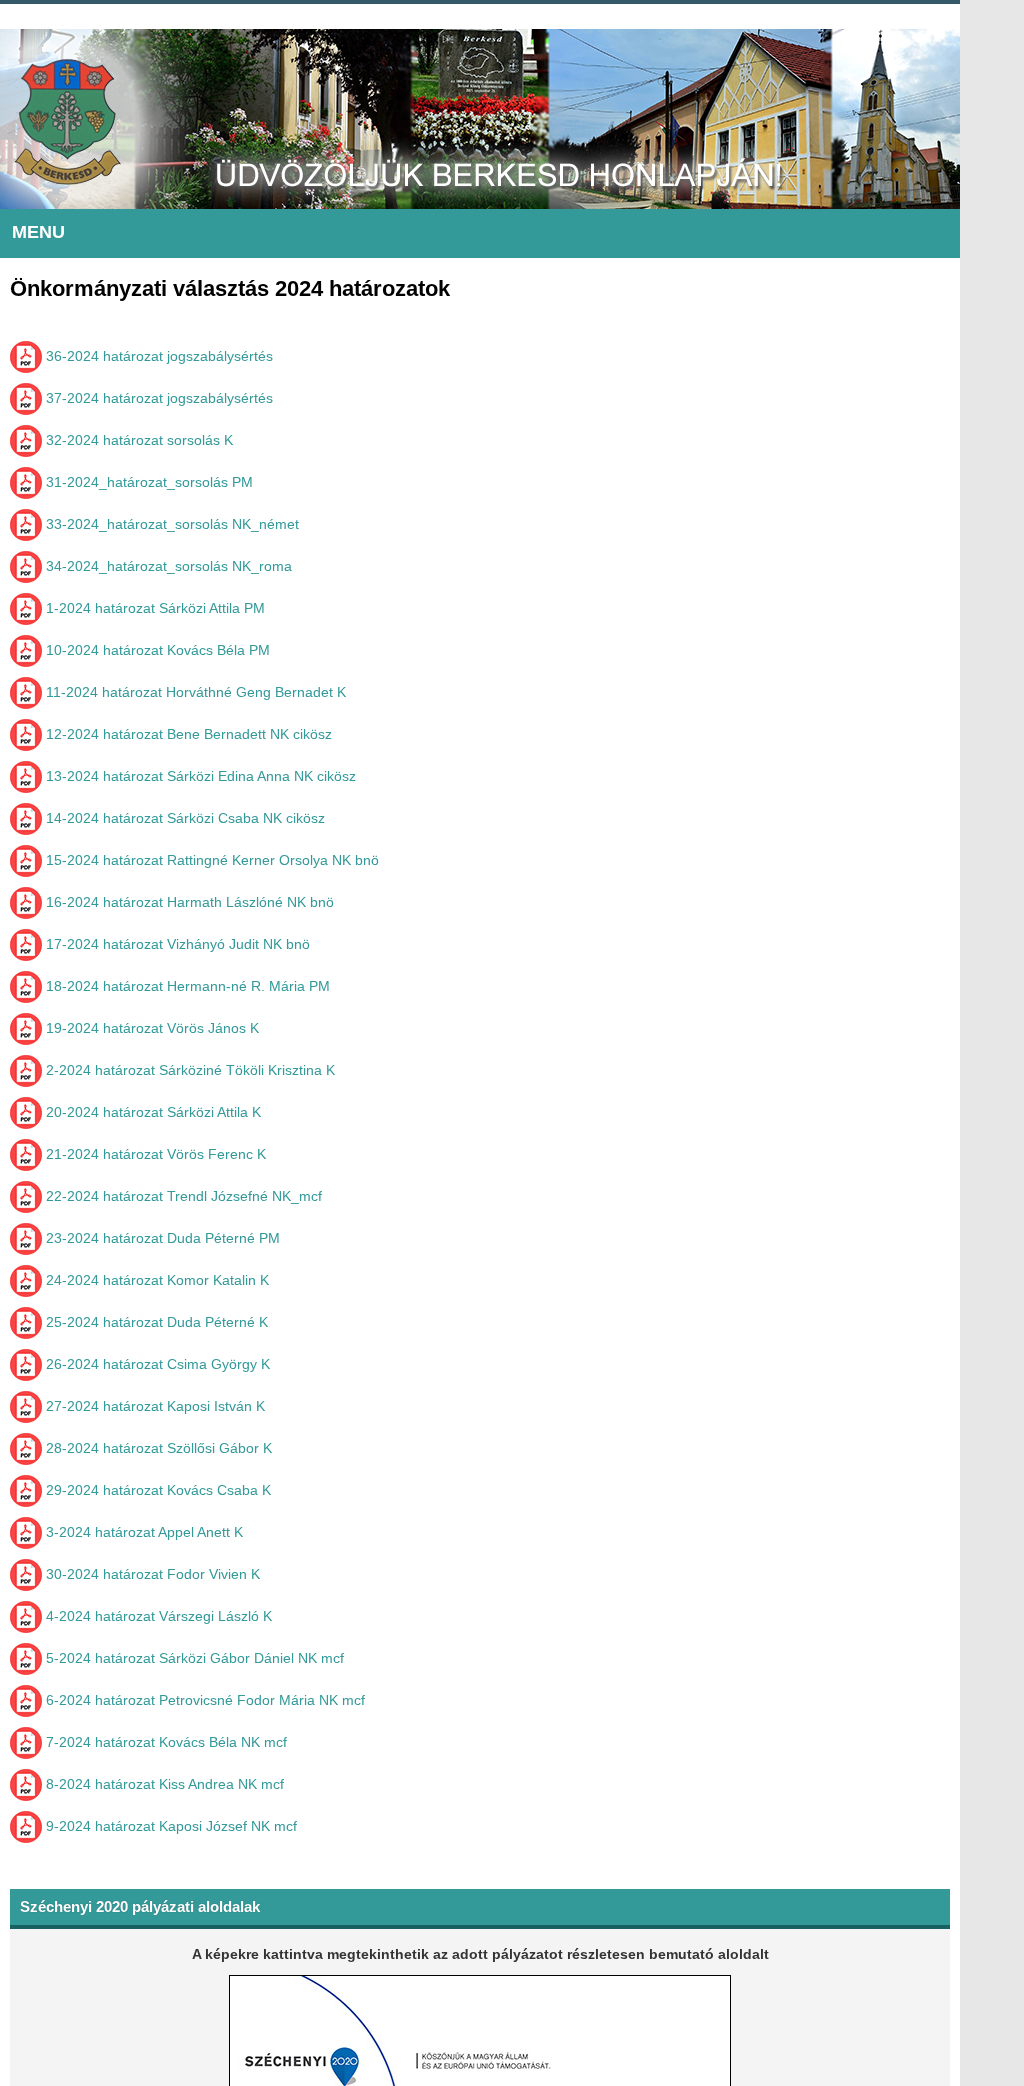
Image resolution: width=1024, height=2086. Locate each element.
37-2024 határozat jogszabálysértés (157, 398)
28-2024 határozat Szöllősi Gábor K (157, 1448)
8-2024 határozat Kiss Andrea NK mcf (163, 1784)
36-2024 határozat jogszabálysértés (157, 356)
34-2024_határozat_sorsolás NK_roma (167, 566)
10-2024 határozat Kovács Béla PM (156, 650)
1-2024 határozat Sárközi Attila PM (153, 608)
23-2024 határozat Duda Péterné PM (161, 1238)
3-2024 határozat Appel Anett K (142, 1532)
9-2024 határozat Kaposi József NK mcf (169, 1826)
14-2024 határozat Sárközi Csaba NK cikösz (183, 818)
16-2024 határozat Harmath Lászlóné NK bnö (188, 902)
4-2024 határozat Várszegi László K (157, 1616)
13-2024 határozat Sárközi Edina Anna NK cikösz (199, 776)
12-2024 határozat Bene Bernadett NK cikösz (187, 734)
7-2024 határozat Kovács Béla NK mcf (164, 1742)
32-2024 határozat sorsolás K (137, 440)
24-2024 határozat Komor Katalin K (155, 1280)
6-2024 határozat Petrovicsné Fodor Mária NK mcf (203, 1700)
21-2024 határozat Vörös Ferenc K (154, 1154)
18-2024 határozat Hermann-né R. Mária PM (186, 986)
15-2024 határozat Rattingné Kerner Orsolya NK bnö (210, 860)
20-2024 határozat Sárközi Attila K (151, 1112)
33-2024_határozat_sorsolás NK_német (170, 524)
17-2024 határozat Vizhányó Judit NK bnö (176, 944)
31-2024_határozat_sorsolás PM (147, 482)
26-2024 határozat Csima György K (156, 1364)
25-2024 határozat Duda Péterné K (155, 1322)
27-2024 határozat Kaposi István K (153, 1406)
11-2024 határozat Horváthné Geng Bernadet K (194, 692)
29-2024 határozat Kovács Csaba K (156, 1490)
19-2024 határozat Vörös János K (150, 1028)
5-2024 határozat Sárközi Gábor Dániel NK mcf (193, 1658)
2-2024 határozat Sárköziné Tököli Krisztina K (188, 1070)
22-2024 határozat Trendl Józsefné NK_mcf (182, 1196)
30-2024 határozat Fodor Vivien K (151, 1574)
